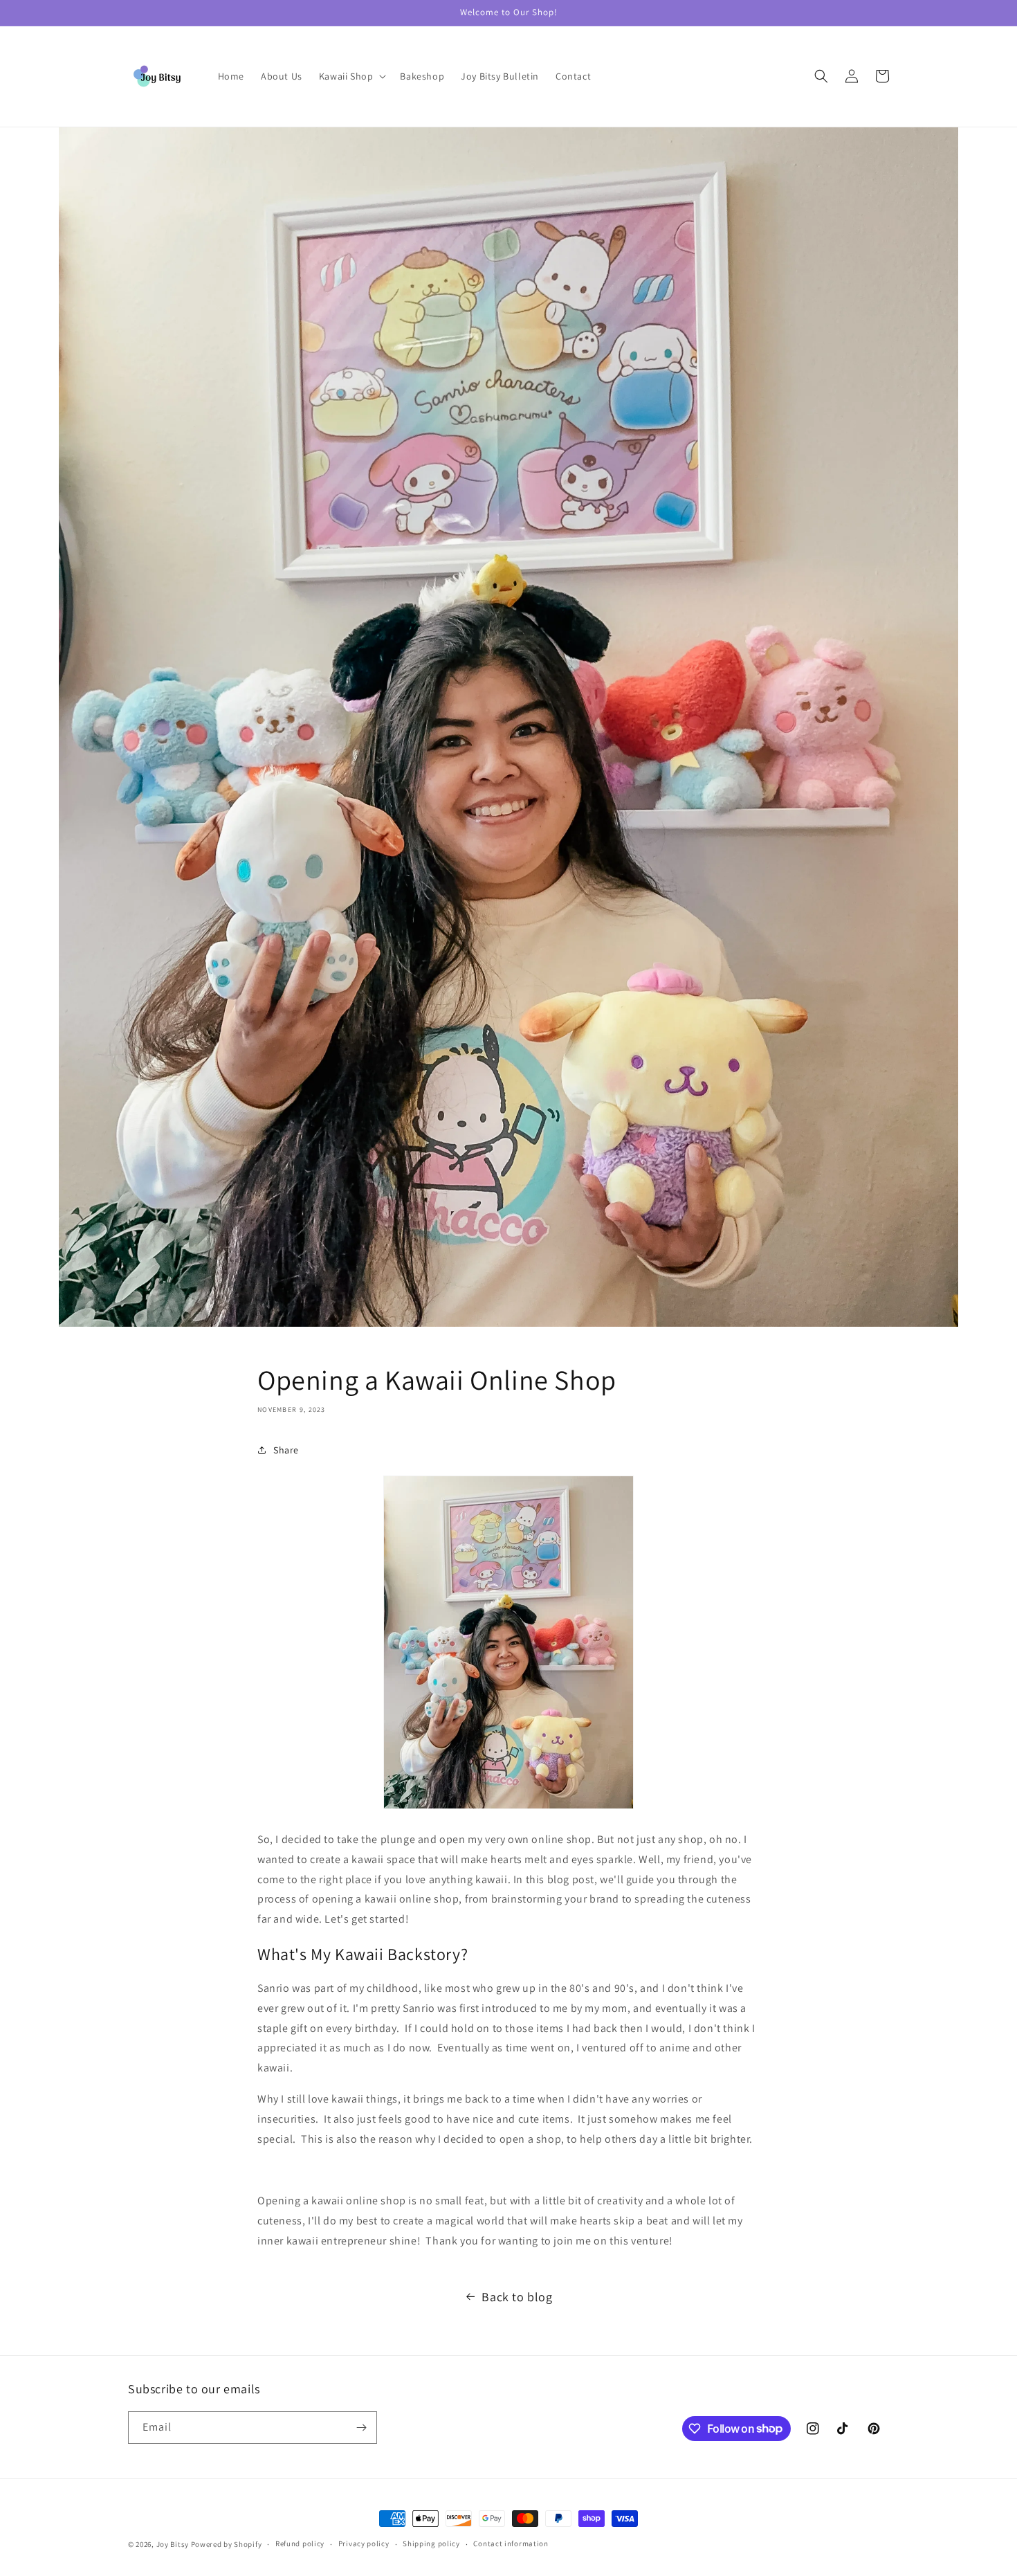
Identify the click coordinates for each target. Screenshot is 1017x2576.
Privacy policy (364, 2543)
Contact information (511, 2543)
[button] (351, 76)
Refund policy (300, 2543)
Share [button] (286, 1450)
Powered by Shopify (227, 2544)
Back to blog (517, 2297)
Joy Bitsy (173, 2544)
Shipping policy (431, 2543)
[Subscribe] (361, 2428)
